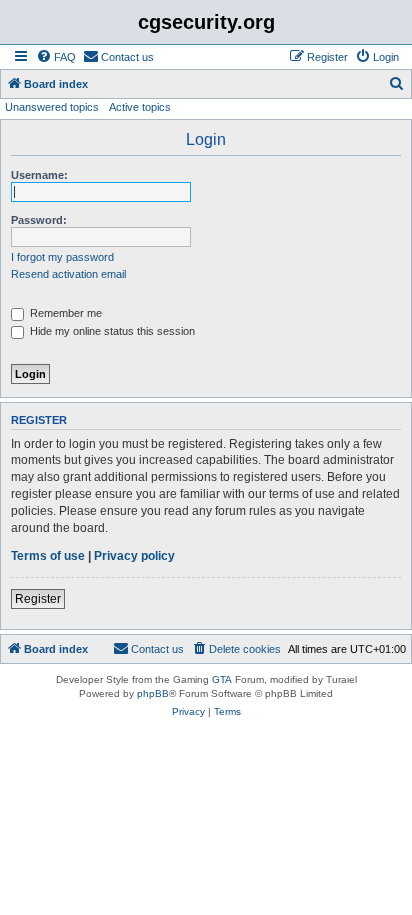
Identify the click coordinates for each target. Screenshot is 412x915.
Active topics (140, 107)
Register (38, 599)
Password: (39, 220)
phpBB (153, 693)
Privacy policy (134, 556)
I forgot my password (62, 257)
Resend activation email (68, 274)
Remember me (64, 313)
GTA (222, 679)
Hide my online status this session (111, 331)
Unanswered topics (52, 107)
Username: (39, 175)
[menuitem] (56, 57)
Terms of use (48, 556)
